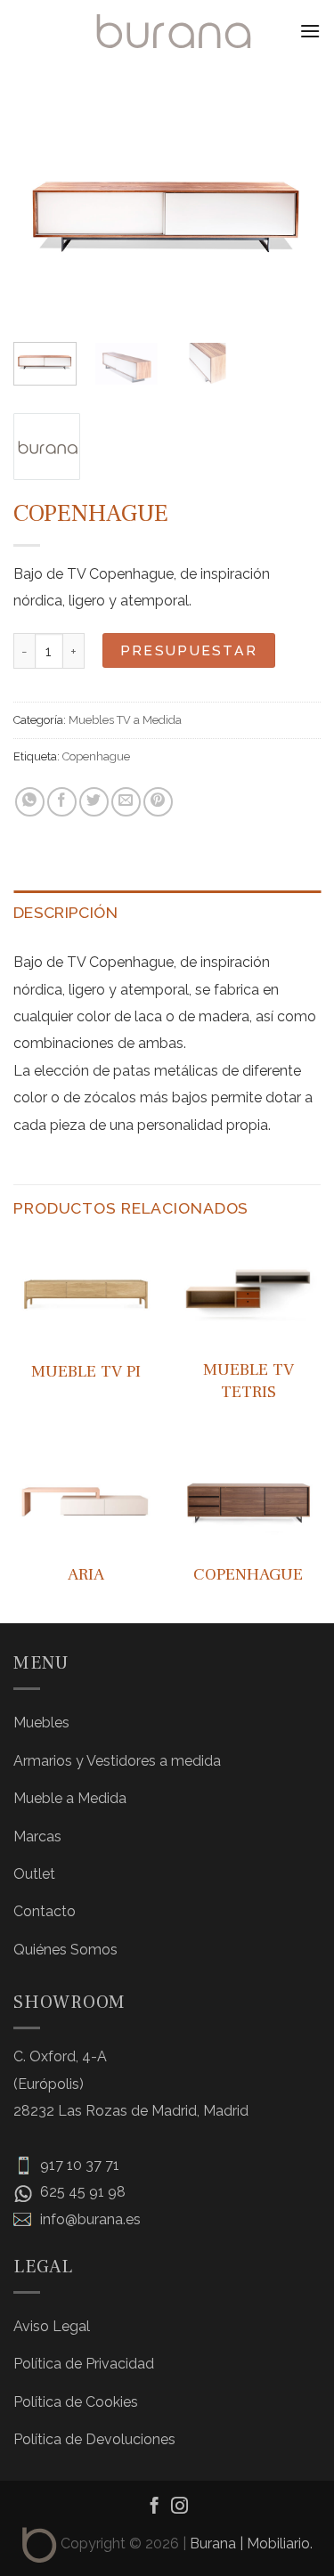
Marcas (37, 1837)
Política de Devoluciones (94, 2439)
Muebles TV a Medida (125, 720)
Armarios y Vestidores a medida (117, 1761)
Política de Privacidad (84, 2364)
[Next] (292, 214)
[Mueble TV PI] (86, 1293)
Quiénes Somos (65, 1950)
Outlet (34, 1874)
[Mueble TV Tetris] (248, 1293)
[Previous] (42, 214)
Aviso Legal (52, 2326)
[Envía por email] (126, 802)
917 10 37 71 (78, 2165)
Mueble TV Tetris (248, 1381)
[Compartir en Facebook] (62, 802)
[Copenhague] (248, 1496)
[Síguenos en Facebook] (155, 2507)
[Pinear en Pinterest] (158, 802)
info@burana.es (89, 2219)
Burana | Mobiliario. (251, 2543)
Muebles (41, 1723)
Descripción (65, 912)
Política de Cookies (76, 2402)
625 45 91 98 (81, 2192)
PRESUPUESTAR (189, 650)
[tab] (167, 913)
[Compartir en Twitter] (94, 802)
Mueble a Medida (70, 1798)
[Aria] (86, 1496)
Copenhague (96, 756)
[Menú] (310, 31)
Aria (86, 1574)
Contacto (45, 1911)
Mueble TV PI (86, 1371)
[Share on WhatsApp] (30, 802)
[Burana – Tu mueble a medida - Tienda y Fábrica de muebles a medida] (174, 31)
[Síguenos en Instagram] (179, 2507)
